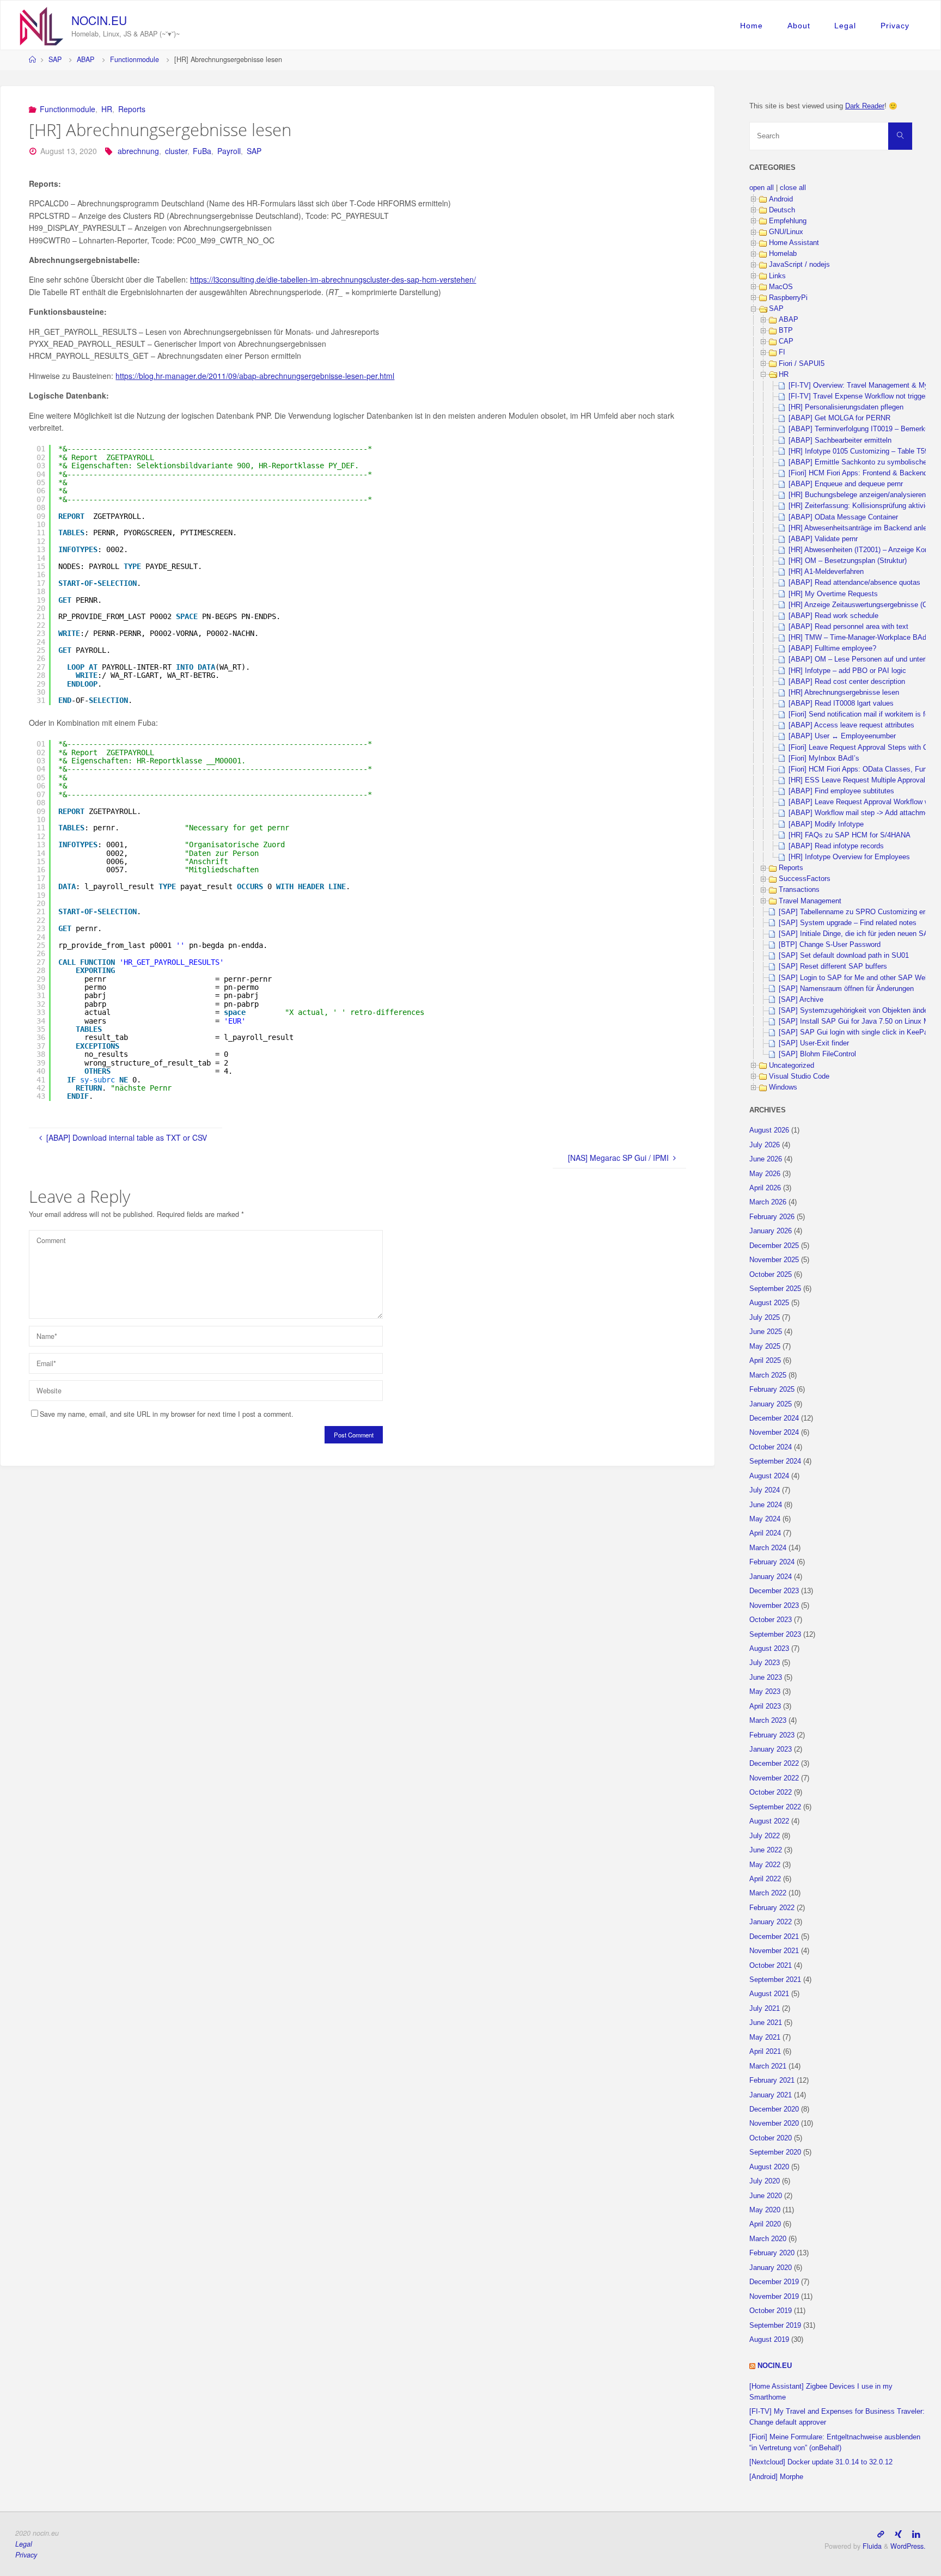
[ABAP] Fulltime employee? (832, 648)
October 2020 (771, 2138)
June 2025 (766, 1332)
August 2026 (769, 1130)
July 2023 (765, 1663)
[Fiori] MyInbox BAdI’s (824, 758)
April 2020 (765, 2224)
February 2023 (772, 1735)
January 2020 (771, 2268)
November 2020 (774, 2124)
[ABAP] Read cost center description (847, 682)
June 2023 (766, 1678)
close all (793, 188)
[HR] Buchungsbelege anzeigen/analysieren (857, 495)
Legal (845, 26)
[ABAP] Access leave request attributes (851, 725)
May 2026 (765, 1174)
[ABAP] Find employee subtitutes (841, 791)
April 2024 (765, 1533)
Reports (132, 109)
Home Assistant (794, 243)
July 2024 (765, 1490)
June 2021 (766, 2023)
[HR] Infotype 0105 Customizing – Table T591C (863, 451)
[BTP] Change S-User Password (830, 945)
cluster (176, 151)
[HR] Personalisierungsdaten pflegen (846, 407)
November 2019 (774, 2297)
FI (782, 352)
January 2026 (771, 1231)
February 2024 (772, 1562)
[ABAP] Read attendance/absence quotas (854, 583)
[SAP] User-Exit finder (814, 1043)
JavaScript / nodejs (799, 265)
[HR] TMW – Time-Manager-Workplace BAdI (858, 638)
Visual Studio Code (799, 1076)
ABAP (85, 59)
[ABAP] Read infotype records (836, 846)
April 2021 (765, 2052)
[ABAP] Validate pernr (823, 539)
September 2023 (775, 1635)
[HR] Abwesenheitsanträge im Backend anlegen (863, 528)
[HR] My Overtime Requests (833, 594)
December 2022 (774, 1764)
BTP (786, 331)
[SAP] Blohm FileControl (817, 1054)
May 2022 (765, 1865)
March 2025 (768, 1375)
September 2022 (775, 1807)
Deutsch (782, 210)
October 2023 (771, 1620)
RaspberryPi (788, 298)
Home (751, 26)
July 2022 (765, 1836)
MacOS (781, 287)
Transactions (799, 890)
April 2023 (765, 1706)
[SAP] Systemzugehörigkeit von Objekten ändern (856, 1011)
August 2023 (769, 1649)
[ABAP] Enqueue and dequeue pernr (846, 484)
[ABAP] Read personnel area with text (848, 627)
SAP (55, 59)
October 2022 (771, 1792)
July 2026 (765, 1145)
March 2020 (768, 2239)
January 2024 (771, 1577)
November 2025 (774, 1260)
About (799, 26)
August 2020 (769, 2167)
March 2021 (768, 2066)
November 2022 (774, 1778)
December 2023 (774, 1591)
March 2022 (768, 1893)
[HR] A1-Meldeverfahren (826, 572)
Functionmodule (135, 59)
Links (777, 276)
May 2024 (765, 1519)
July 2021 (765, 2009)
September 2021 (775, 1980)
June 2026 (766, 1159)
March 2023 (768, 1721)
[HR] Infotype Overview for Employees (849, 857)
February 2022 (772, 1908)
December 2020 (774, 2109)
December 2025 (774, 1246)
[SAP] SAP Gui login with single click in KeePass (857, 1032)
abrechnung (138, 151)
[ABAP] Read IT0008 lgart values (841, 703)
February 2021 (772, 2081)
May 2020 (765, 2210)
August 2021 (769, 1994)
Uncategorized (792, 1066)
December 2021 (774, 1937)
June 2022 (766, 1850)
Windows (783, 1087)
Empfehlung (788, 221)
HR (107, 109)
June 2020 (766, 2196)
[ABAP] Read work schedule (833, 616)
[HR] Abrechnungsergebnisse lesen (844, 693)
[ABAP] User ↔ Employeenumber (842, 736)
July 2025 (765, 1318)
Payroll (229, 151)
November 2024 (774, 1433)
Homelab (783, 254)
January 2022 (771, 1922)
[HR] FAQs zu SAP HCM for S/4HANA (850, 835)
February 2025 (772, 1390)
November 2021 (774, 1951)
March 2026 (768, 1202)
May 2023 (765, 1692)
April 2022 (765, 1879)
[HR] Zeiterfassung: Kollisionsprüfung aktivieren (864, 506)
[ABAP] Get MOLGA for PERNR (839, 418)
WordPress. (908, 2546)
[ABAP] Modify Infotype (826, 824)
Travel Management (810, 901)
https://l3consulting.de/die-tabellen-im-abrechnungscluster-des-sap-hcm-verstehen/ (333, 279)
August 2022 (769, 1821)
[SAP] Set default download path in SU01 (844, 956)
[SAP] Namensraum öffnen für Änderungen (846, 989)
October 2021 (771, 1966)
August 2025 (769, 1303)
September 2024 (775, 1461)
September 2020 (775, 2152)
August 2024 (769, 1476)
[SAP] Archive (801, 1000)
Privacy (895, 26)
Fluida (871, 2546)
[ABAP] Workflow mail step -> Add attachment (862, 813)
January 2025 (771, 1404)
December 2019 (774, 2282)
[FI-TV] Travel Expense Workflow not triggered (862, 396)
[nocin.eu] (42, 25)
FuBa (202, 151)
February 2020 (772, 2253)
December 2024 (774, 1418)
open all (762, 188)
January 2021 (771, 2095)
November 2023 (774, 1606)
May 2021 (765, 2037)
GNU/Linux (786, 232)
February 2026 (772, 1217)
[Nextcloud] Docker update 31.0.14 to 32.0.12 (821, 2462)
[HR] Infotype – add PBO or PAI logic (847, 671)
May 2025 (765, 1347)
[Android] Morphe (776, 2477)
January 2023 (771, 1749)
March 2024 (768, 1548)
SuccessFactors (805, 879)
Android (781, 199)
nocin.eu (99, 20)
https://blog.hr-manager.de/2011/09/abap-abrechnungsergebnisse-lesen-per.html (255, 376)
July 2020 (765, 2181)
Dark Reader (865, 106)
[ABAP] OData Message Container (843, 517)
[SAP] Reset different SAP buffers (833, 966)
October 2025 (771, 1275)
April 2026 (765, 1188)
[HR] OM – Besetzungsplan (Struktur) (848, 561)
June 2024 (766, 1505)
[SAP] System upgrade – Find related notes (848, 923)
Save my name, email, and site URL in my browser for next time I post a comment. (167, 1414)
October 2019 (771, 2311)
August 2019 (769, 2340)
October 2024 (771, 1447)
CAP (786, 341)
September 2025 (775, 1289)
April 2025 (765, 1361)
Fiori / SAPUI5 (802, 364)
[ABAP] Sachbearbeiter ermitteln (840, 440)
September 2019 (775, 2326)
